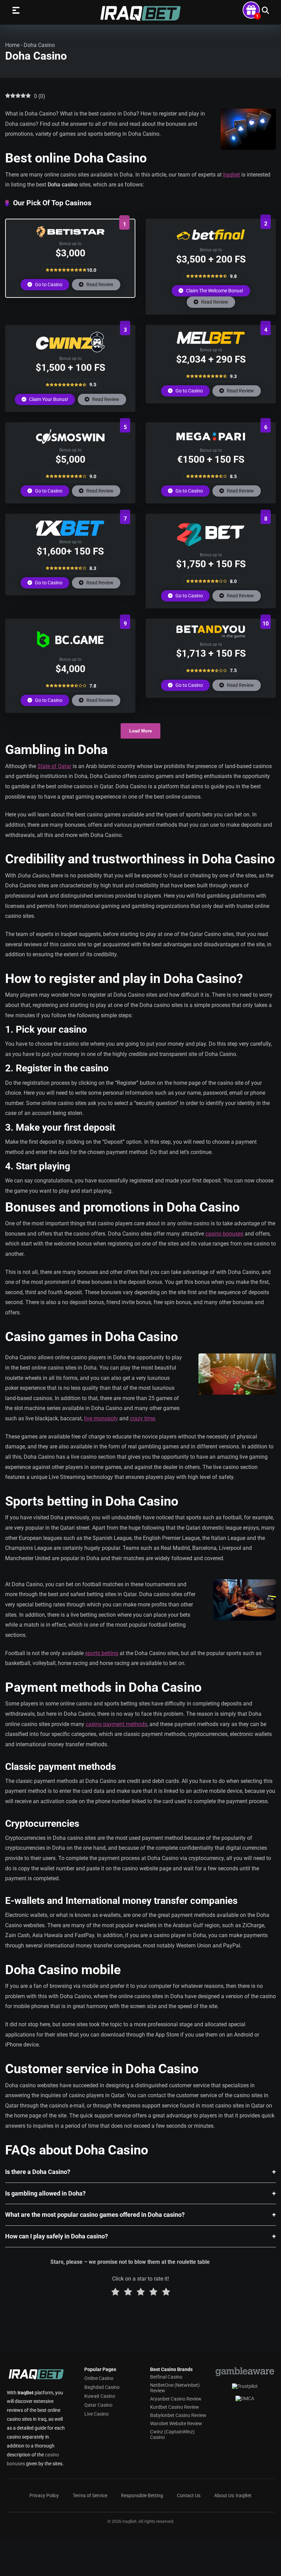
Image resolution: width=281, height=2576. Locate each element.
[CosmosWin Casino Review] (70, 442)
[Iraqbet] (140, 13)
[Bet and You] (211, 636)
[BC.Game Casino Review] (70, 651)
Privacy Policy (44, 2495)
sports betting (102, 1653)
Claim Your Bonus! (48, 399)
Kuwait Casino (100, 2396)
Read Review (99, 284)
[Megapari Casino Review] (211, 442)
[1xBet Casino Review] (70, 534)
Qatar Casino (98, 2405)
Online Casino (99, 2378)
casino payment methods (116, 1724)
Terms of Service (90, 2495)
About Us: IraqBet (233, 2495)
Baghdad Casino (102, 2387)
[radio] (115, 2293)
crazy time (142, 1418)
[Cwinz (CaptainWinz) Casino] (70, 350)
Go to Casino (48, 284)
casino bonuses (224, 1234)
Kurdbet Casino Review (175, 2407)
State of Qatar (54, 766)
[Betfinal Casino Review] (211, 242)
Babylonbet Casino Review (178, 2415)
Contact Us (189, 2495)
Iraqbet (231, 175)
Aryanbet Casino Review (176, 2399)
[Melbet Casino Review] (211, 342)
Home (12, 45)
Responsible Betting (142, 2495)
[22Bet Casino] (211, 547)
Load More (140, 731)
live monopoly (101, 1418)
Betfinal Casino (166, 2377)
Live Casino (96, 2414)
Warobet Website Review (176, 2423)
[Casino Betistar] (70, 236)
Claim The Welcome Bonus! (214, 291)
